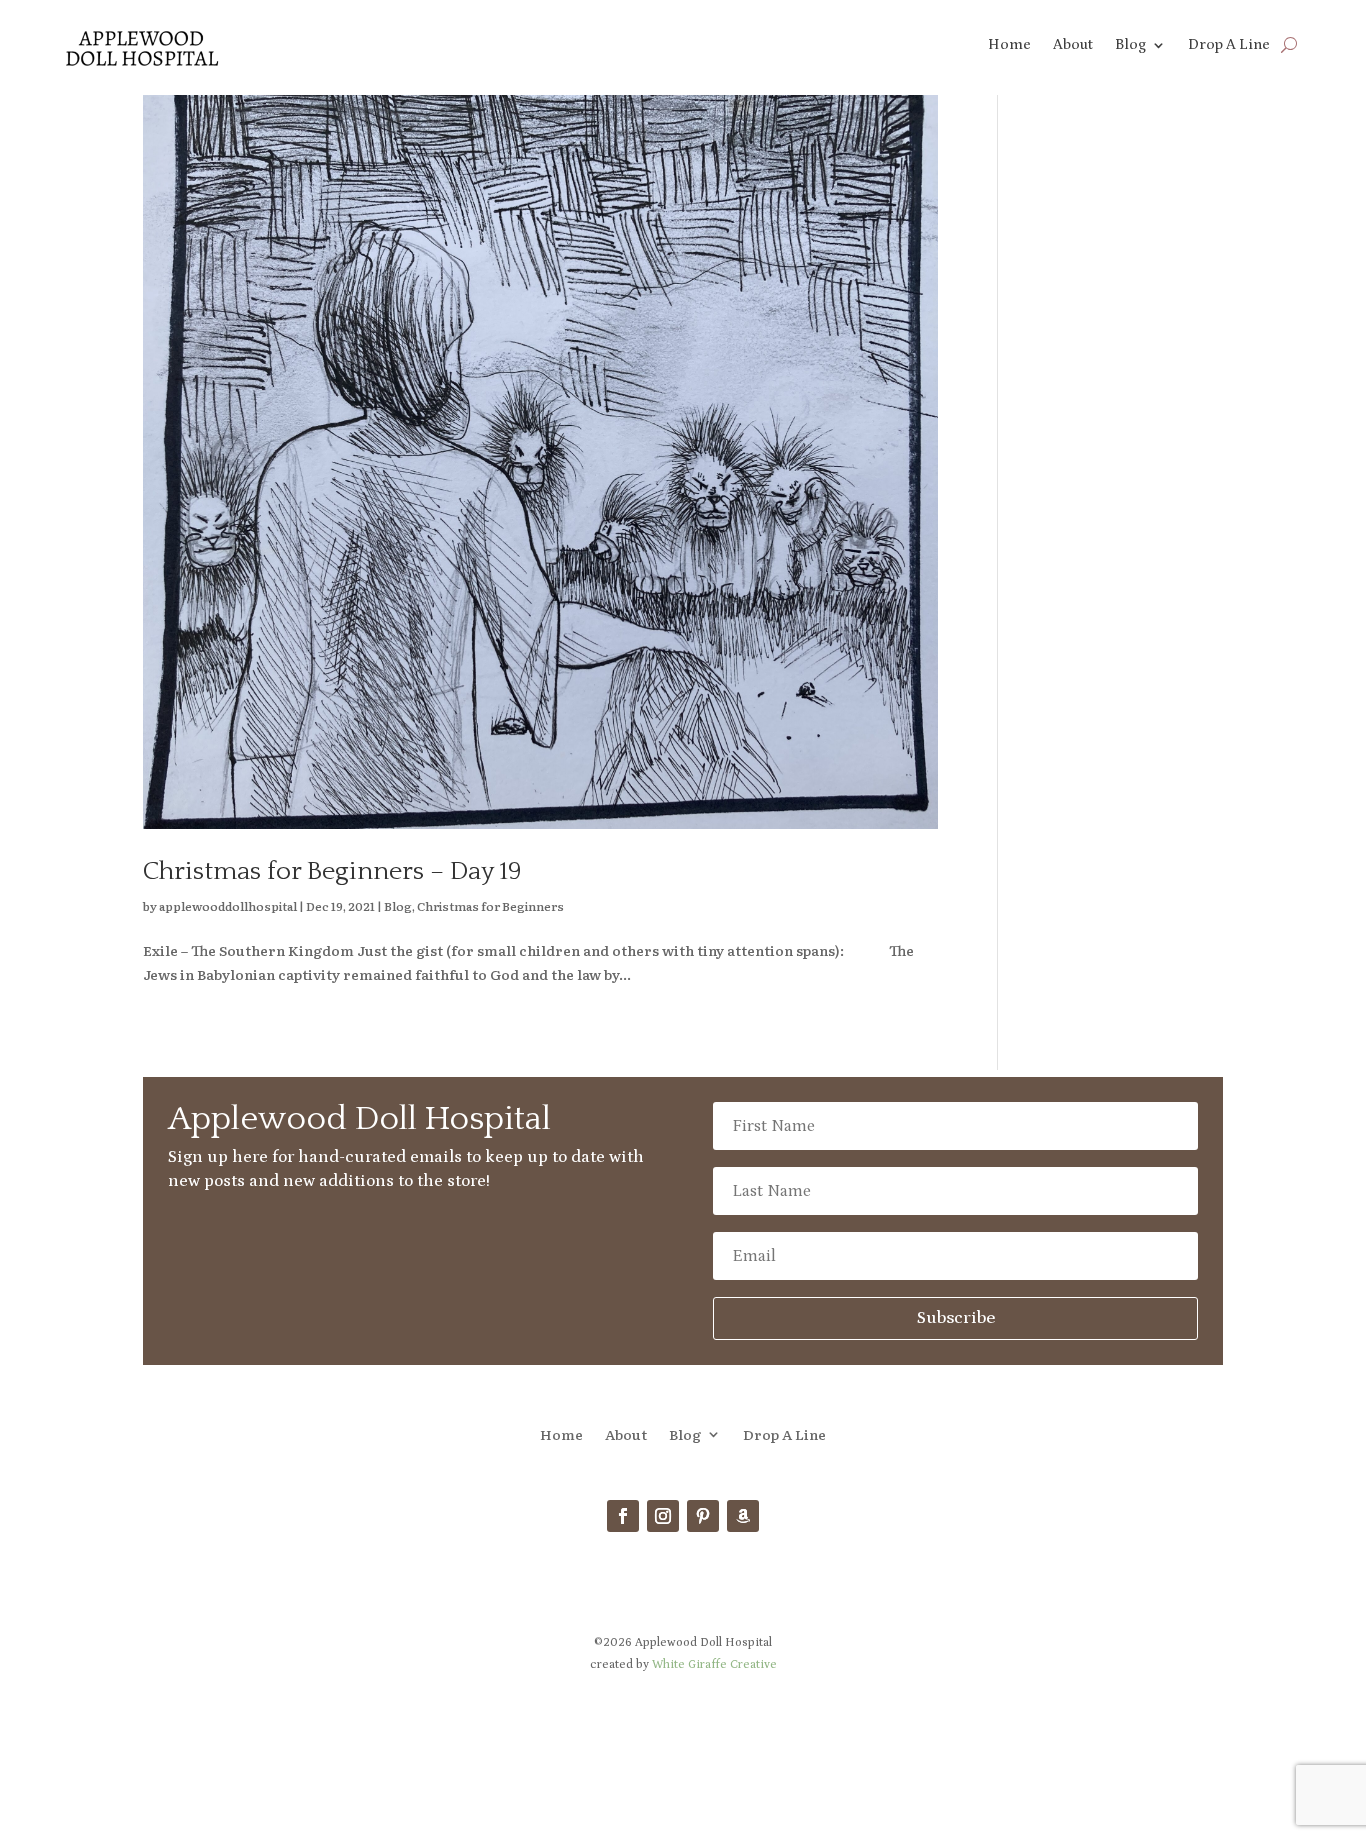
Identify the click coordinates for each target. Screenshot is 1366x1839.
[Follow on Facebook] (623, 1516)
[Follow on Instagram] (663, 1516)
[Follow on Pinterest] (703, 1516)
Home (1009, 45)
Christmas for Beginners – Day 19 (332, 871)
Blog (1130, 45)
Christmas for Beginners (490, 906)
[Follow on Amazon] (743, 1516)
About (1073, 45)
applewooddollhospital (228, 906)
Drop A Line (1229, 45)
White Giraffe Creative (714, 1664)
